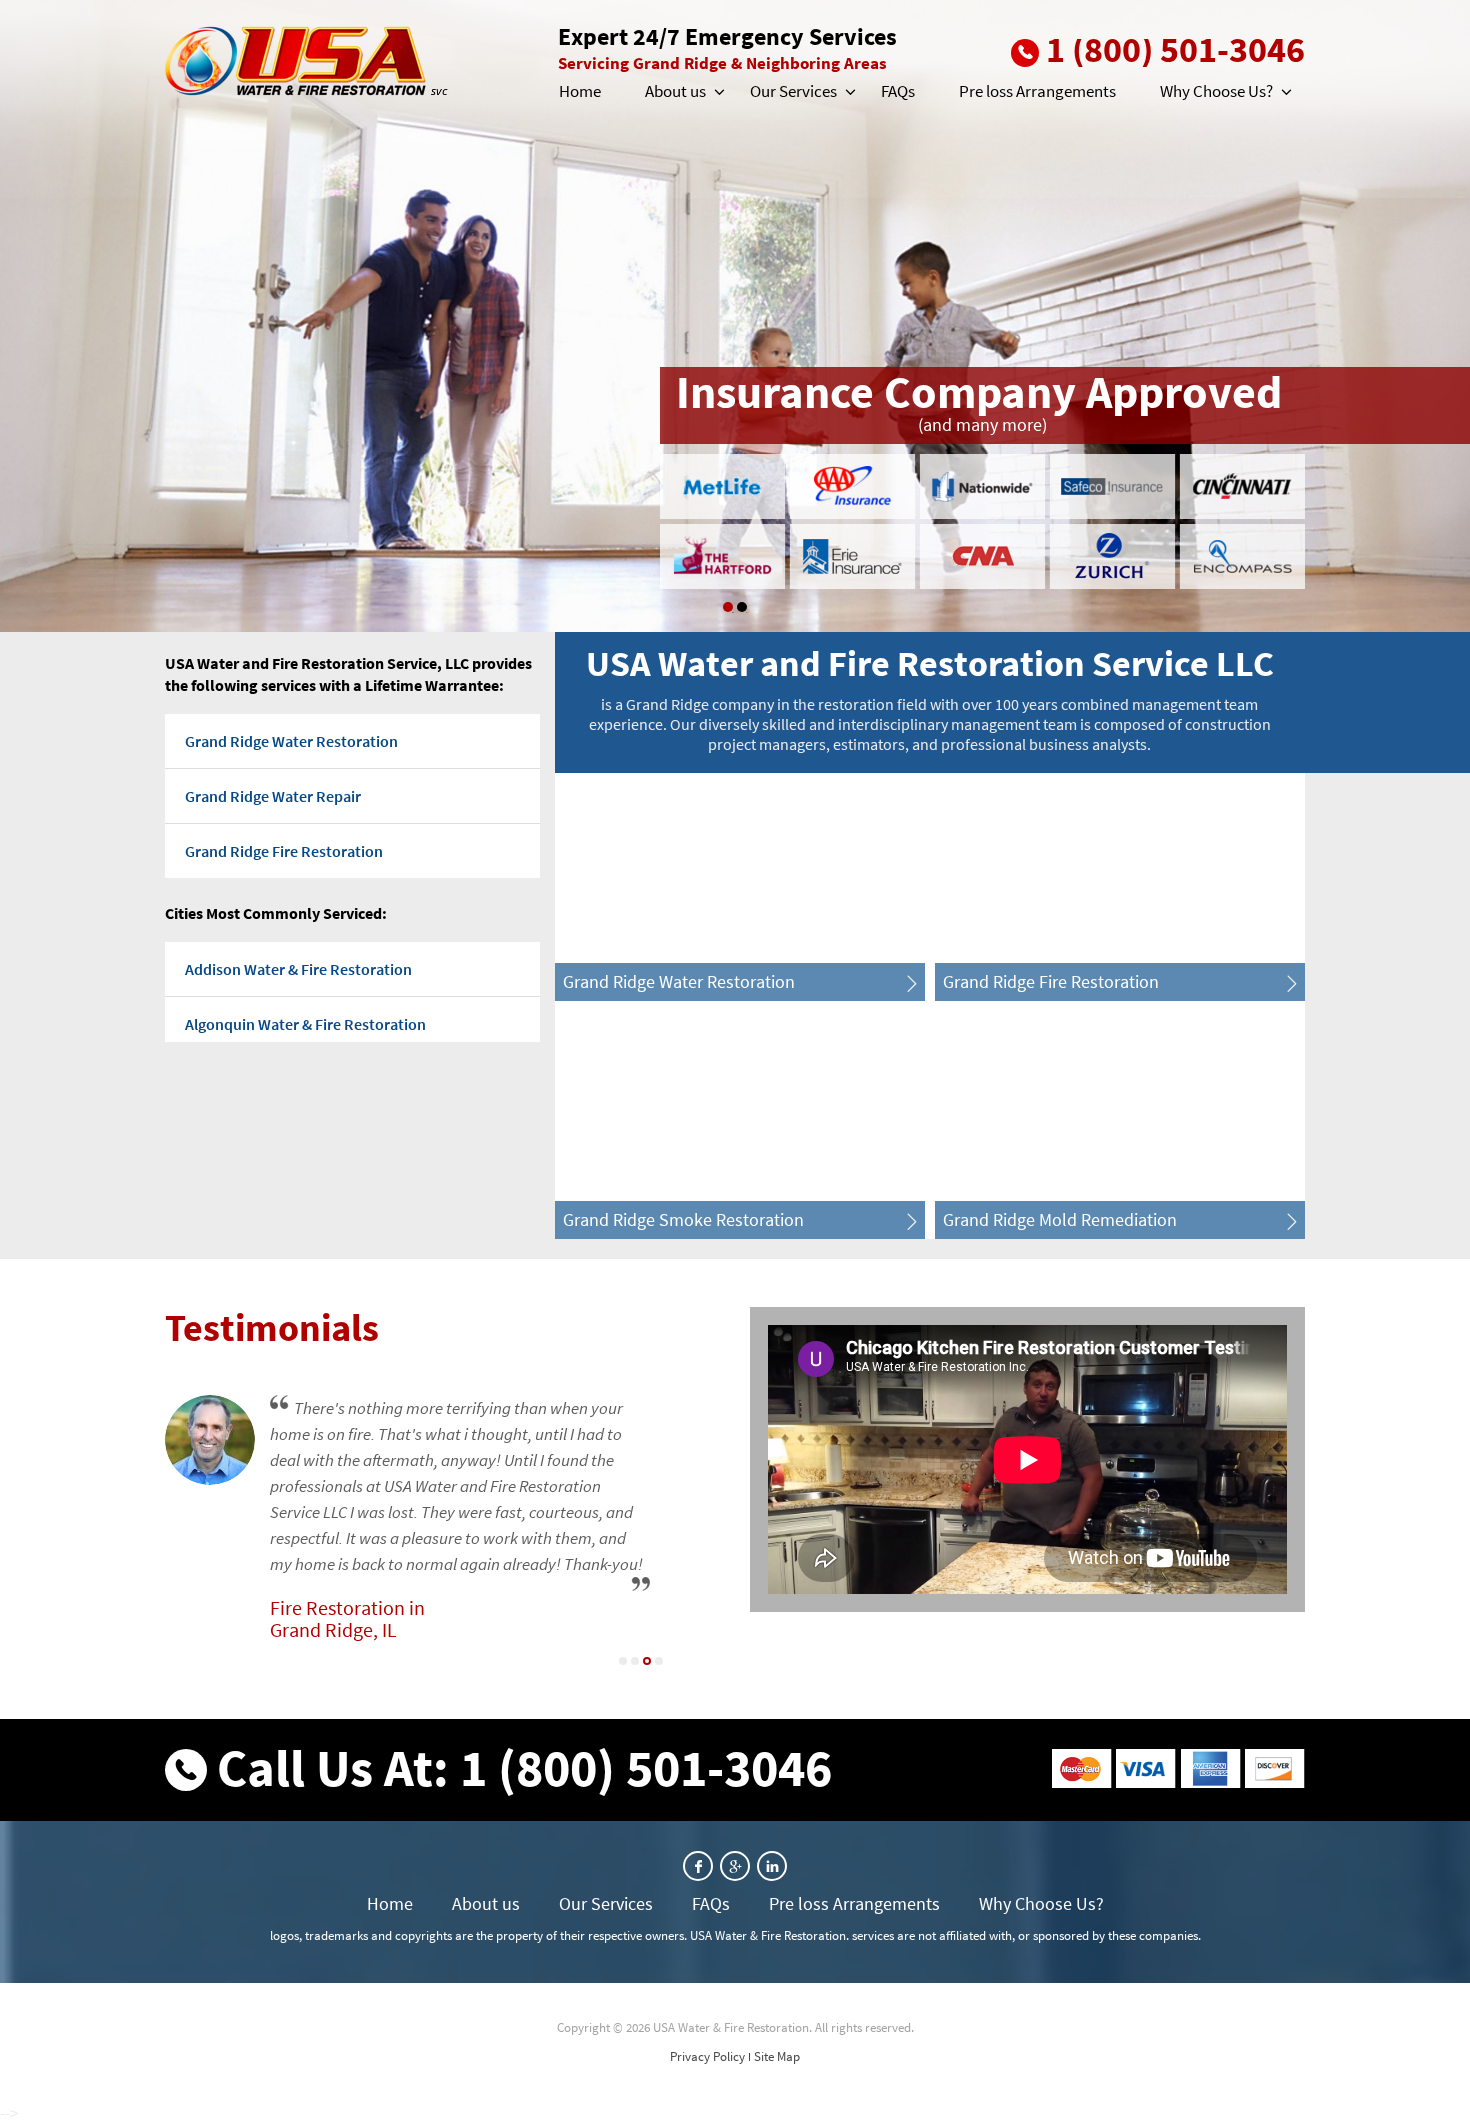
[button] (718, 92)
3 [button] (647, 1661)
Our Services (793, 91)
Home (580, 91)
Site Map (777, 2056)
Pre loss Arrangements (1037, 91)
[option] (735, 316)
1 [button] (728, 607)
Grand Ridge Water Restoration (291, 741)
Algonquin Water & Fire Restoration (305, 1024)
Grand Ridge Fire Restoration (284, 851)
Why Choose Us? (1216, 91)
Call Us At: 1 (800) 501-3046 (524, 1767)
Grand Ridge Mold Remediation (1060, 1219)
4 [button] (659, 1661)
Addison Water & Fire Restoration (298, 969)
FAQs (898, 91)
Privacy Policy (707, 2056)
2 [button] (742, 607)
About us (675, 91)
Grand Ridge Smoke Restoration (683, 1219)
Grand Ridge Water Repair (273, 796)
